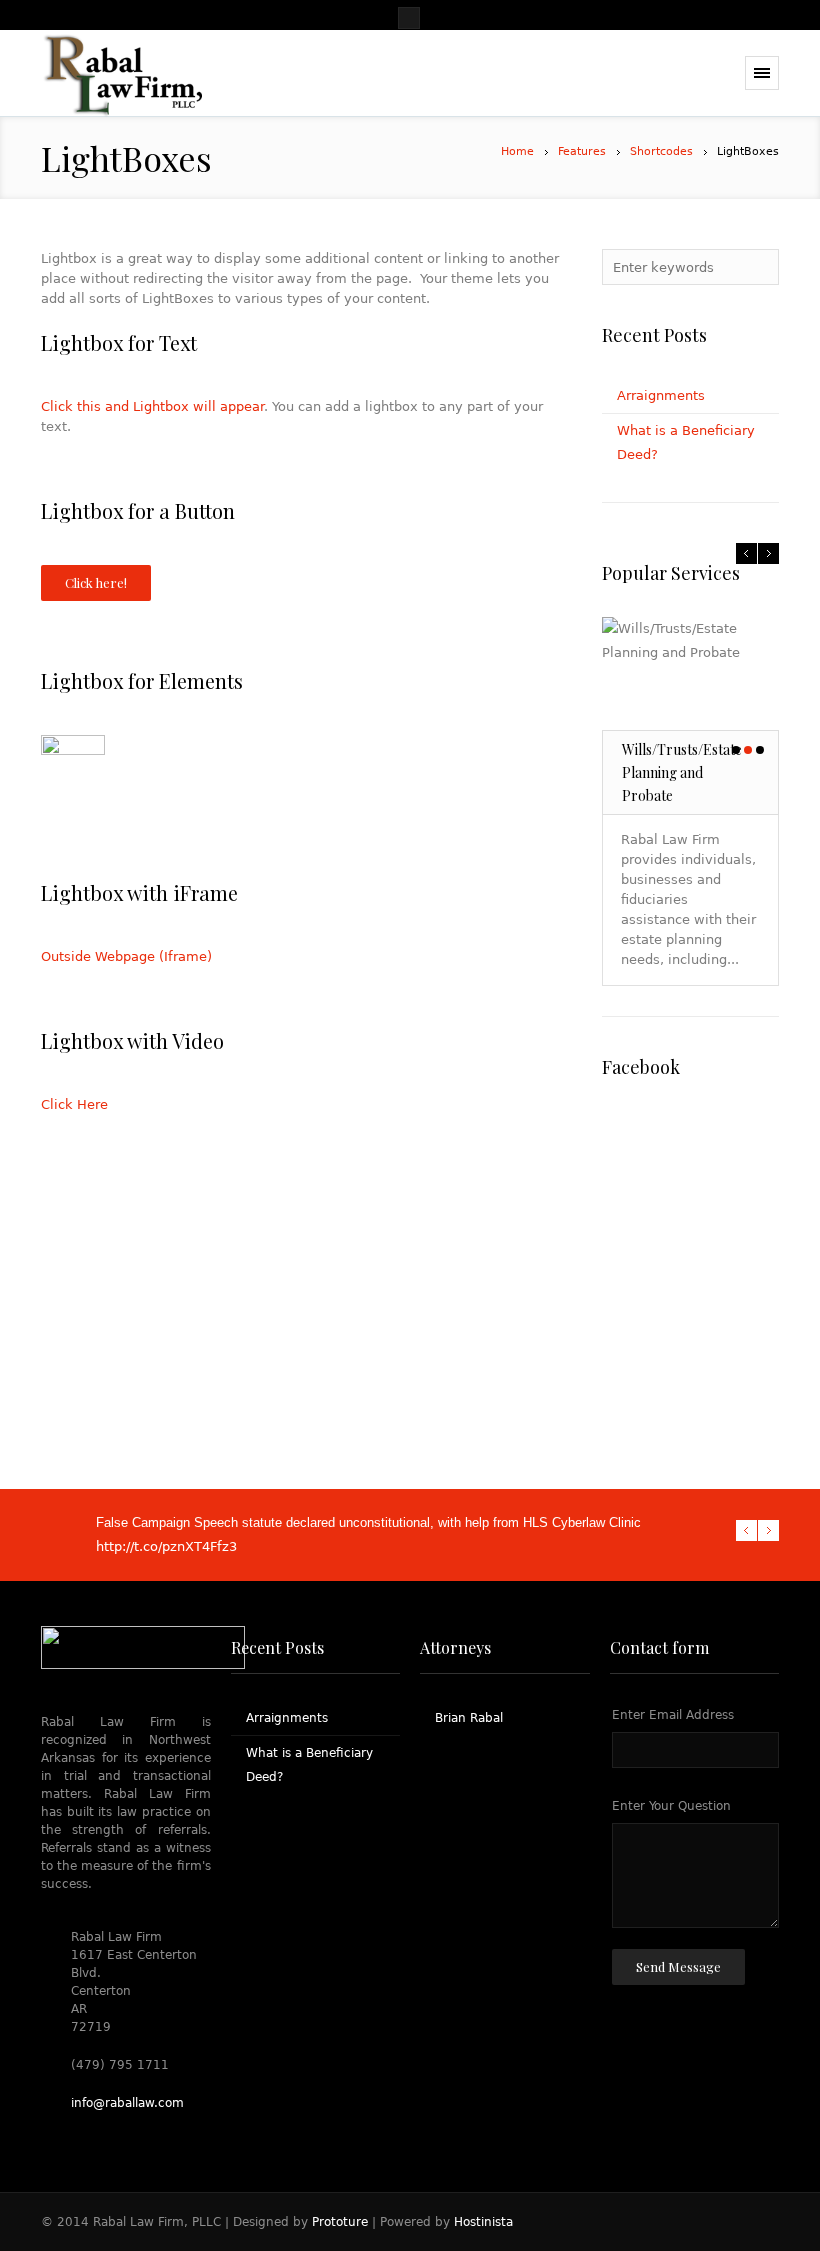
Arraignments (661, 395)
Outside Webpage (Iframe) (126, 956)
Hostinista (483, 2222)
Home (517, 151)
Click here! (96, 582)
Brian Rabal (469, 1718)
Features (582, 151)
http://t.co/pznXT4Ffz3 (166, 1546)
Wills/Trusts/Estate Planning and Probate (682, 772)
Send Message (678, 1966)
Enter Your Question (671, 1806)
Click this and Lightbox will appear (152, 406)
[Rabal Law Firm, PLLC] (121, 73)
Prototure (340, 2222)
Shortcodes (661, 151)
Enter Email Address (673, 1715)
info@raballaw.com (127, 2103)
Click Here (74, 1104)
